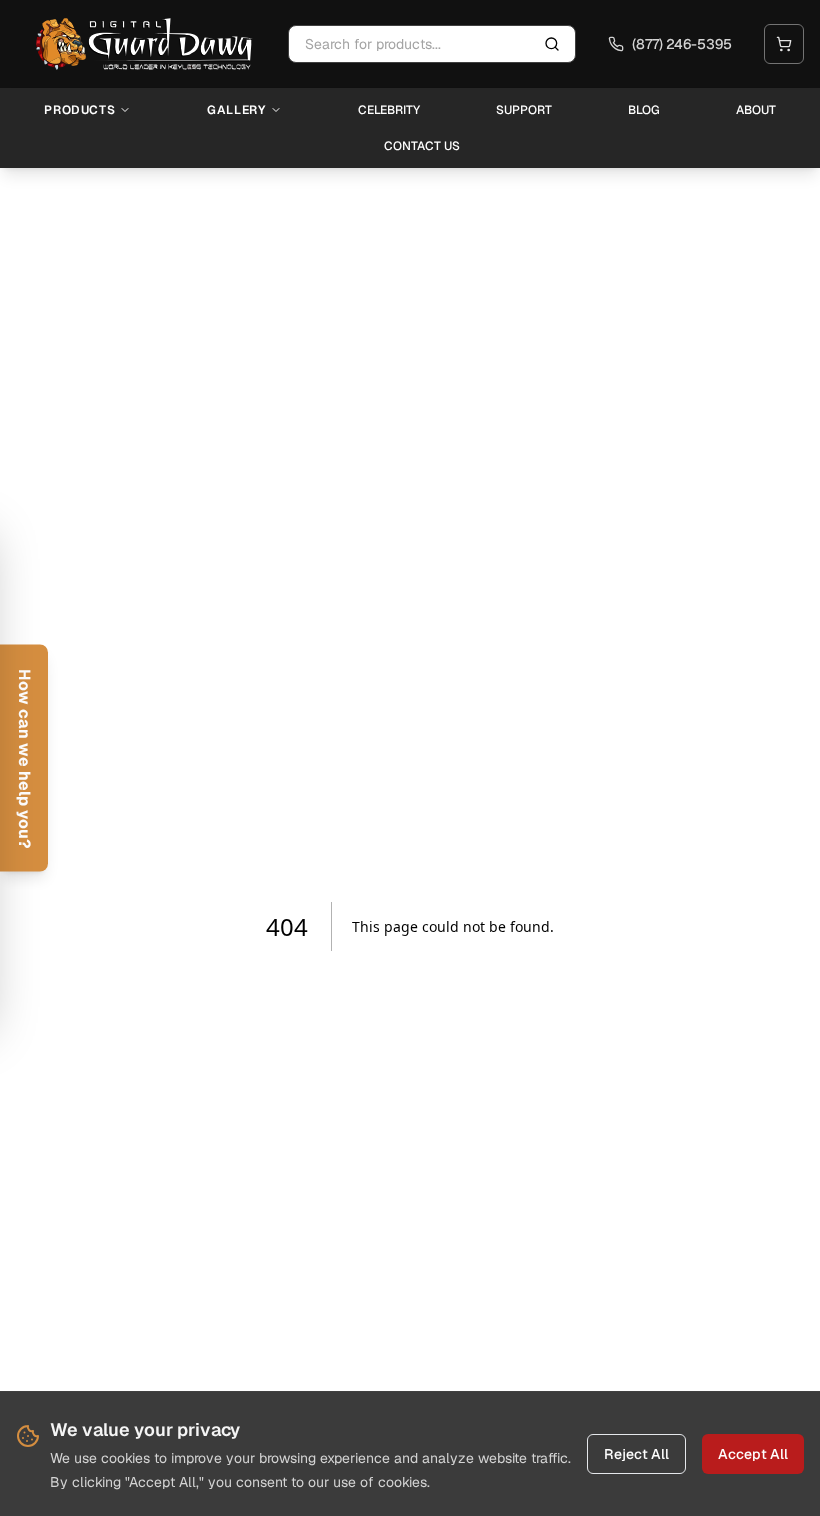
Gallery (236, 110)
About (756, 110)
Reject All (636, 1454)
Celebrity (389, 110)
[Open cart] (784, 44)
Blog (644, 110)
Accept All (753, 1454)
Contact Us (422, 146)
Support (524, 110)
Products (79, 110)
